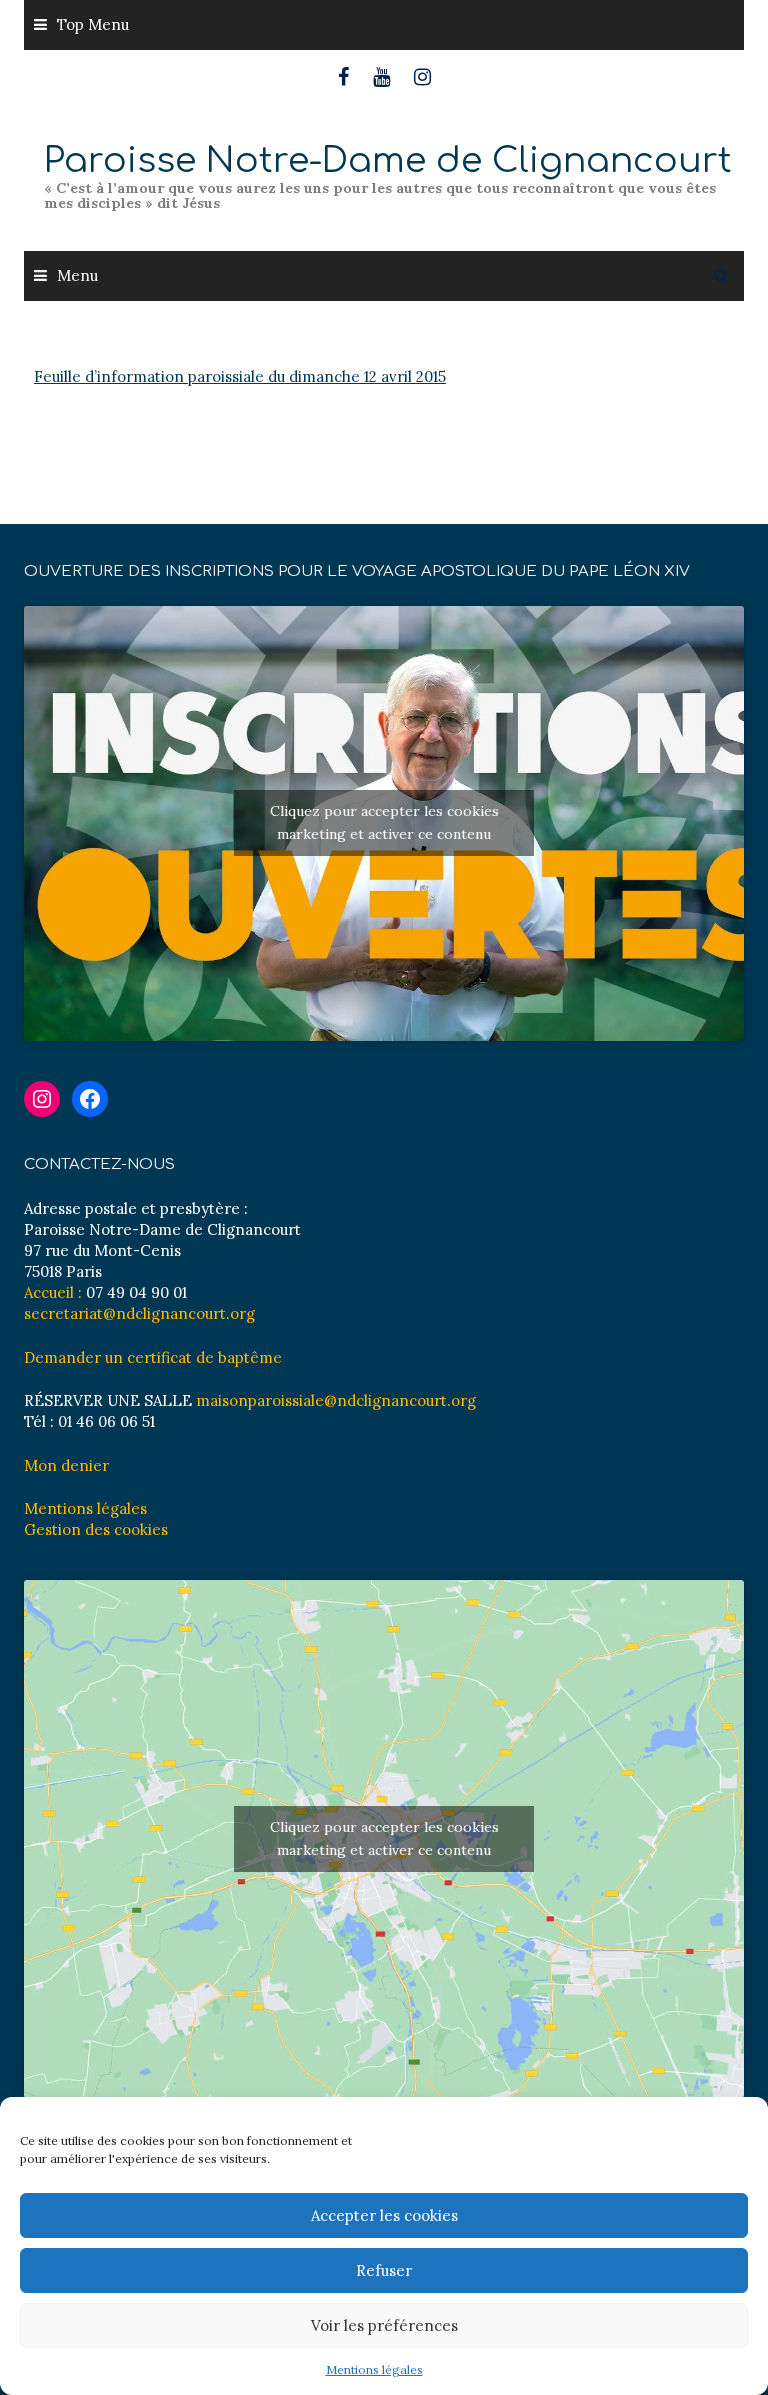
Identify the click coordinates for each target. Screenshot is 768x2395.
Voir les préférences (384, 2325)
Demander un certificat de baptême (153, 1357)
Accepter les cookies (384, 2215)
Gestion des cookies (96, 1529)
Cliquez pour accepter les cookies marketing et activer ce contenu (384, 822)
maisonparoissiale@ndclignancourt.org (336, 1400)
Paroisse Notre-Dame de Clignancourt (388, 160)
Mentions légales (374, 2369)
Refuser (384, 2270)
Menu (77, 275)
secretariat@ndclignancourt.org (139, 1313)
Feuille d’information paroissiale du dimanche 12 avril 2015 (240, 376)
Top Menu (93, 24)
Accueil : (53, 1292)
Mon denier (66, 1465)
